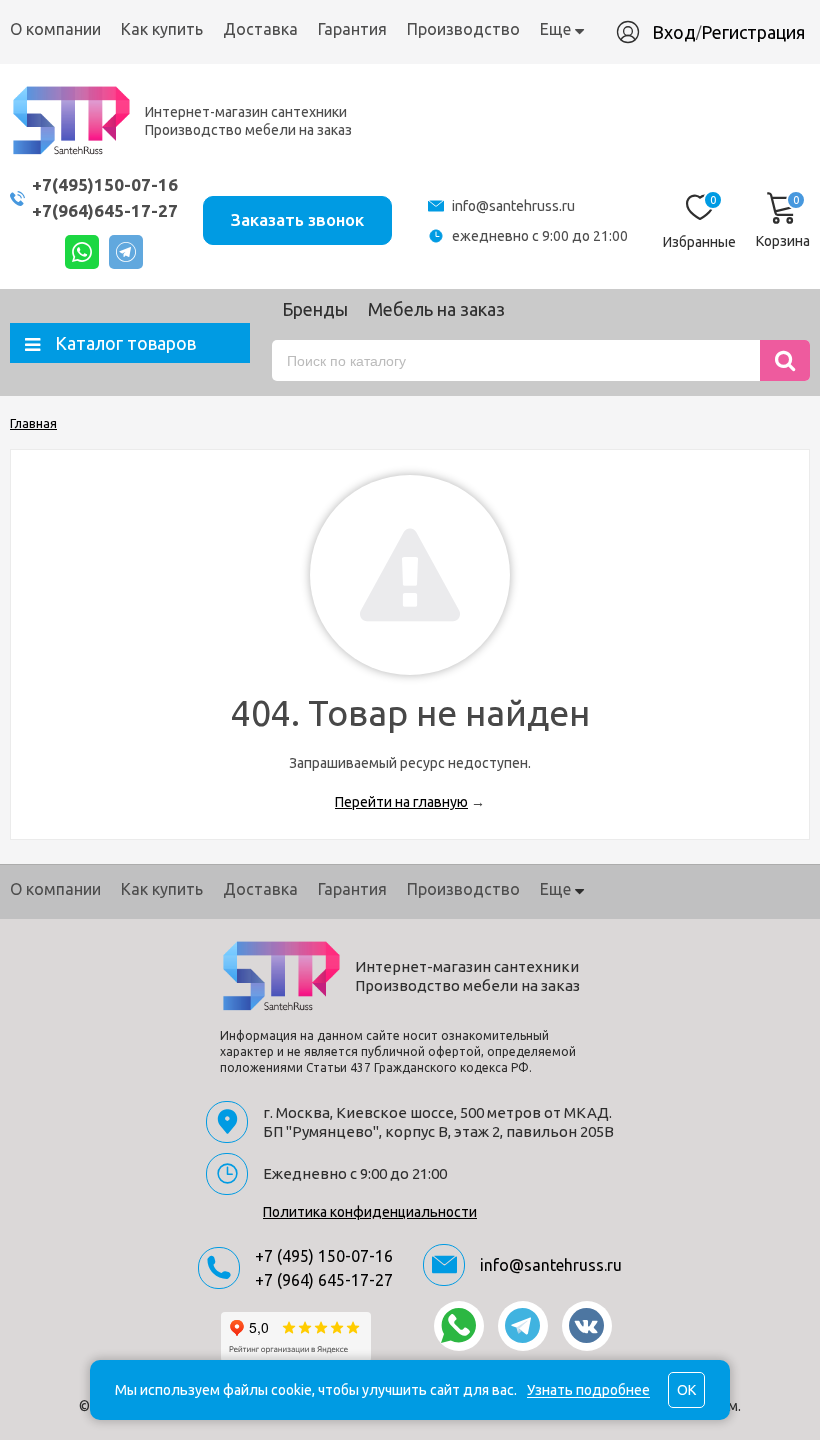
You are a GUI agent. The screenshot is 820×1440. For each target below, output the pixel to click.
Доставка (260, 29)
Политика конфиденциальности (370, 1212)
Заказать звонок (297, 219)
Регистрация (753, 32)
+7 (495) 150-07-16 (324, 1256)
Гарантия (352, 29)
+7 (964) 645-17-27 (324, 1280)
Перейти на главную (401, 802)
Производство (463, 29)
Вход (674, 32)
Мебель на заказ (436, 309)
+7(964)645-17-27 (105, 210)
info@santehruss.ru (513, 206)
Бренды (315, 309)
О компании (55, 29)
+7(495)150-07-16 (105, 184)
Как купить (162, 29)
